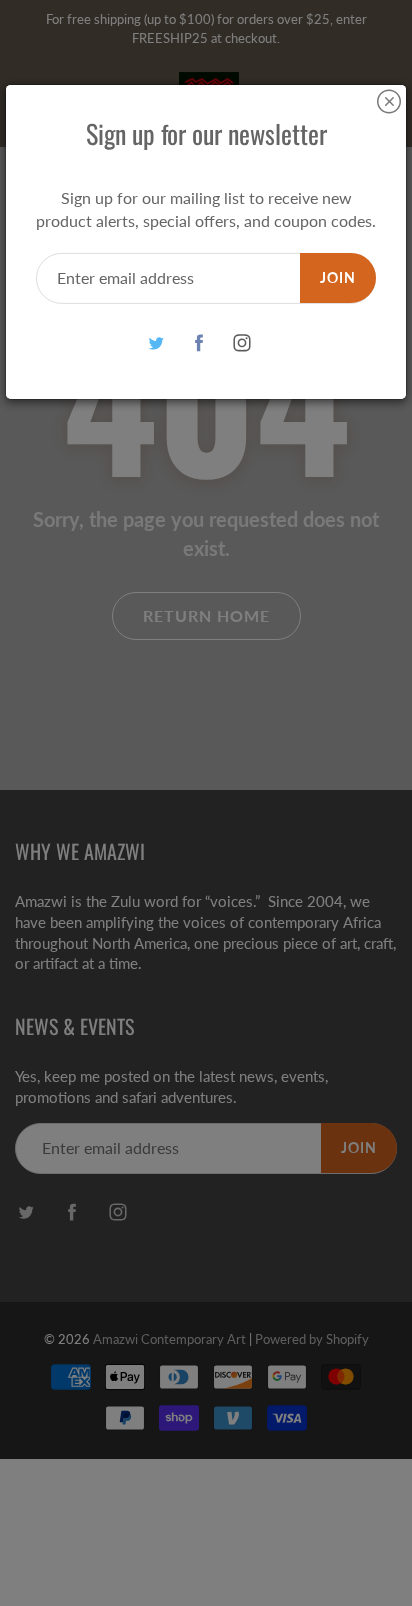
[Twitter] (156, 343)
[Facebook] (199, 343)
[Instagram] (242, 343)
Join (338, 277)
